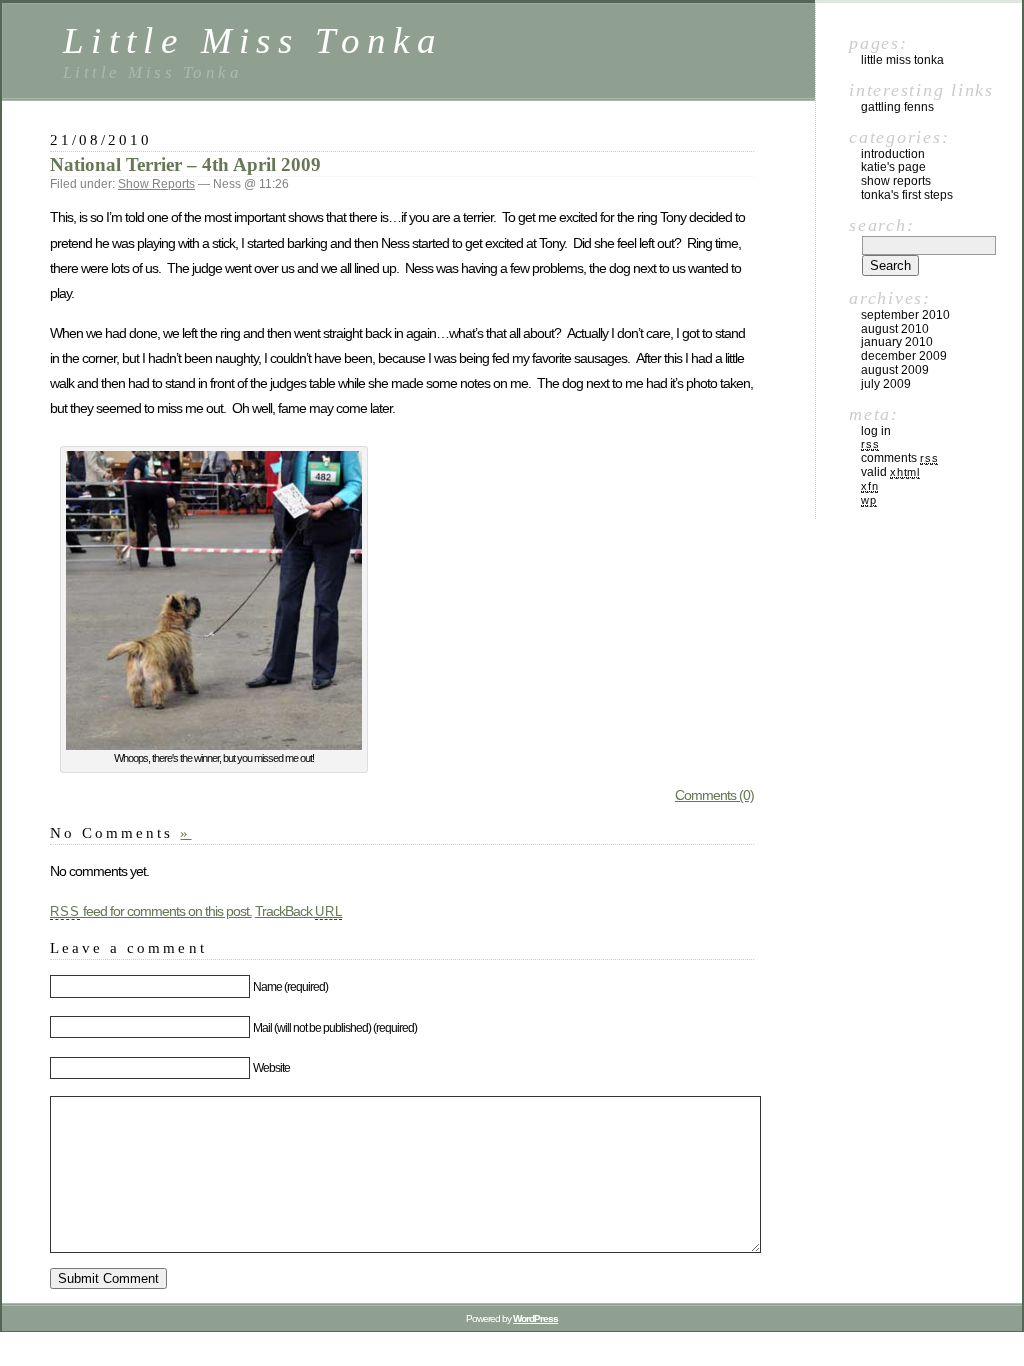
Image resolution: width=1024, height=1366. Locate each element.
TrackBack (299, 911)
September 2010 (905, 315)
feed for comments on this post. (151, 911)
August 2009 (895, 370)
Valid (890, 472)
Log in (876, 431)
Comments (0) (714, 795)
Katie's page (893, 167)
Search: (881, 225)
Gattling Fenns (897, 107)
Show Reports (156, 184)
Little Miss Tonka (253, 40)
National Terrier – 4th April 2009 (185, 164)
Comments (899, 458)
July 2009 (886, 384)
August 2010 (895, 329)
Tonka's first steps (907, 195)
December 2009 (904, 356)
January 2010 (897, 342)
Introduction (893, 154)
